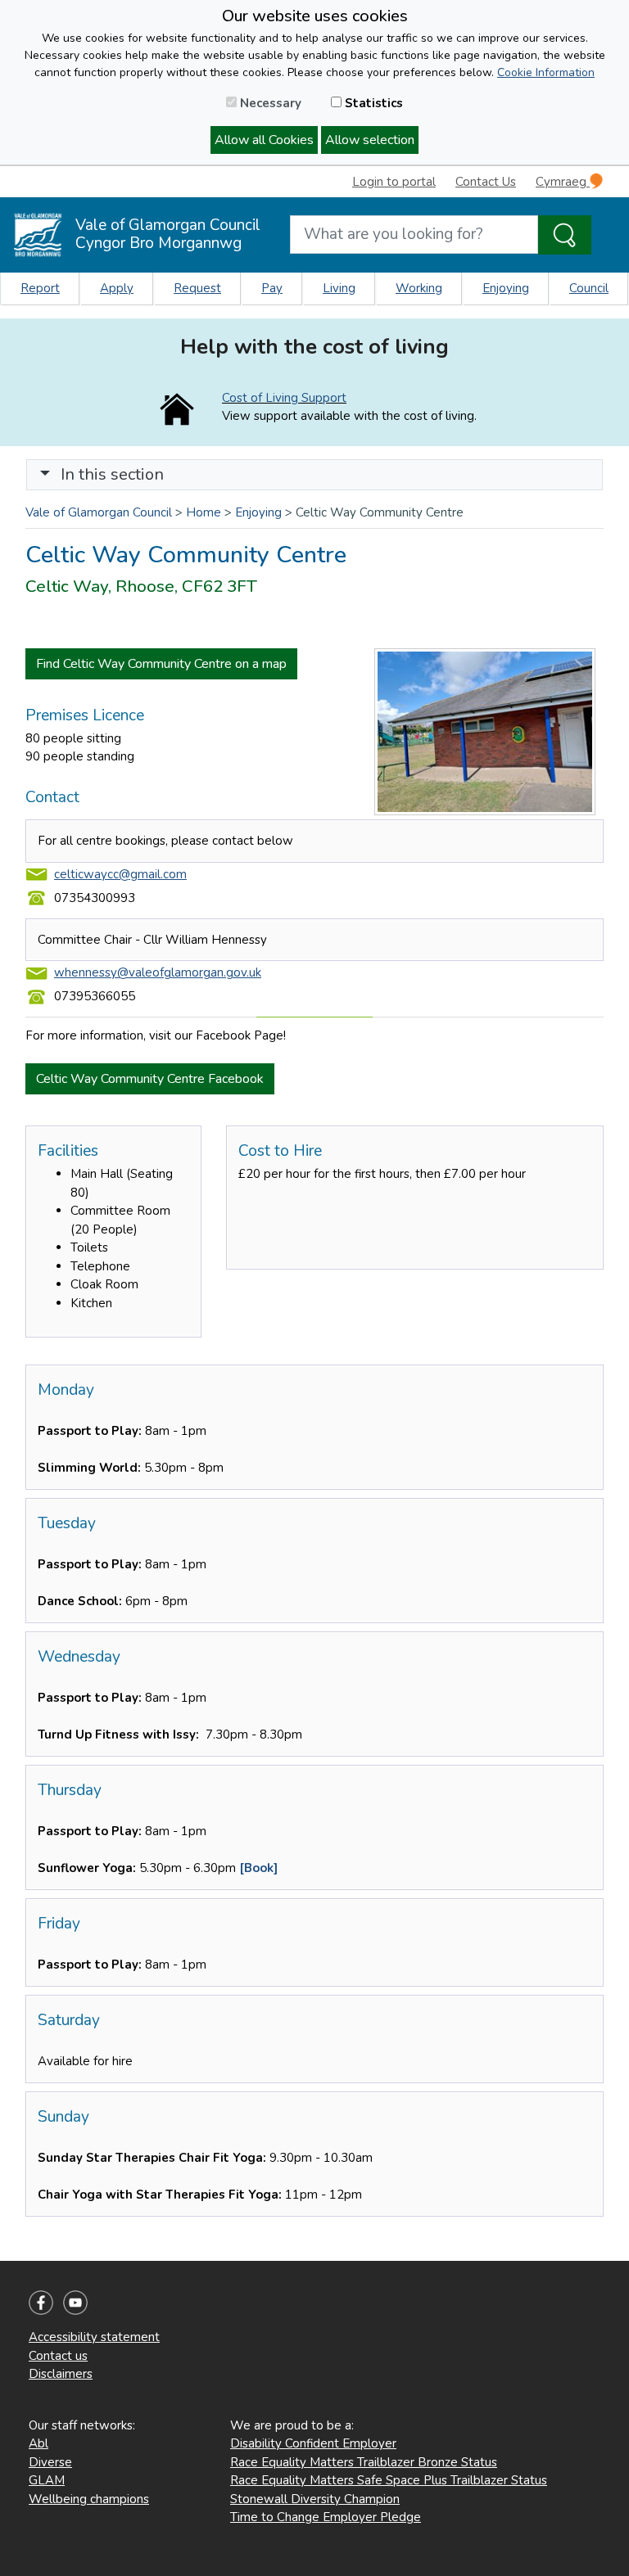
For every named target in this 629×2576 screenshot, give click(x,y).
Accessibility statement (94, 2337)
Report (40, 288)
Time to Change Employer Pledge (326, 2517)
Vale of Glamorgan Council (99, 512)
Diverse (50, 2462)
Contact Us (486, 182)
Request (197, 288)
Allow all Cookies (264, 140)
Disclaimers (61, 2374)
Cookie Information (546, 72)
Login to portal (394, 182)
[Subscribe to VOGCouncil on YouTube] (75, 2302)
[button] (45, 474)
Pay (272, 288)
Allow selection (370, 140)
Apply (117, 288)
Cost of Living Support (284, 398)
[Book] (258, 1868)
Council (589, 288)
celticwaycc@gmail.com (120, 874)
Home (204, 512)
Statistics (372, 103)
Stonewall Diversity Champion (315, 2499)
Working (419, 288)
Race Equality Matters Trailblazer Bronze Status (364, 2462)
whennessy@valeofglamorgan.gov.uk (158, 972)
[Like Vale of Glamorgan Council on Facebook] (41, 2302)
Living (339, 288)
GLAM (47, 2480)
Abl (38, 2443)
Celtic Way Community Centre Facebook (150, 1079)
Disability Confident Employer (313, 2443)
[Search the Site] (565, 235)
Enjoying (506, 288)
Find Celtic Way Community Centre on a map (161, 664)
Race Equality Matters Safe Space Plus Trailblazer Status (389, 2480)
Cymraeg (563, 182)
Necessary (269, 103)
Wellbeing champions (89, 2499)
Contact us (58, 2356)
